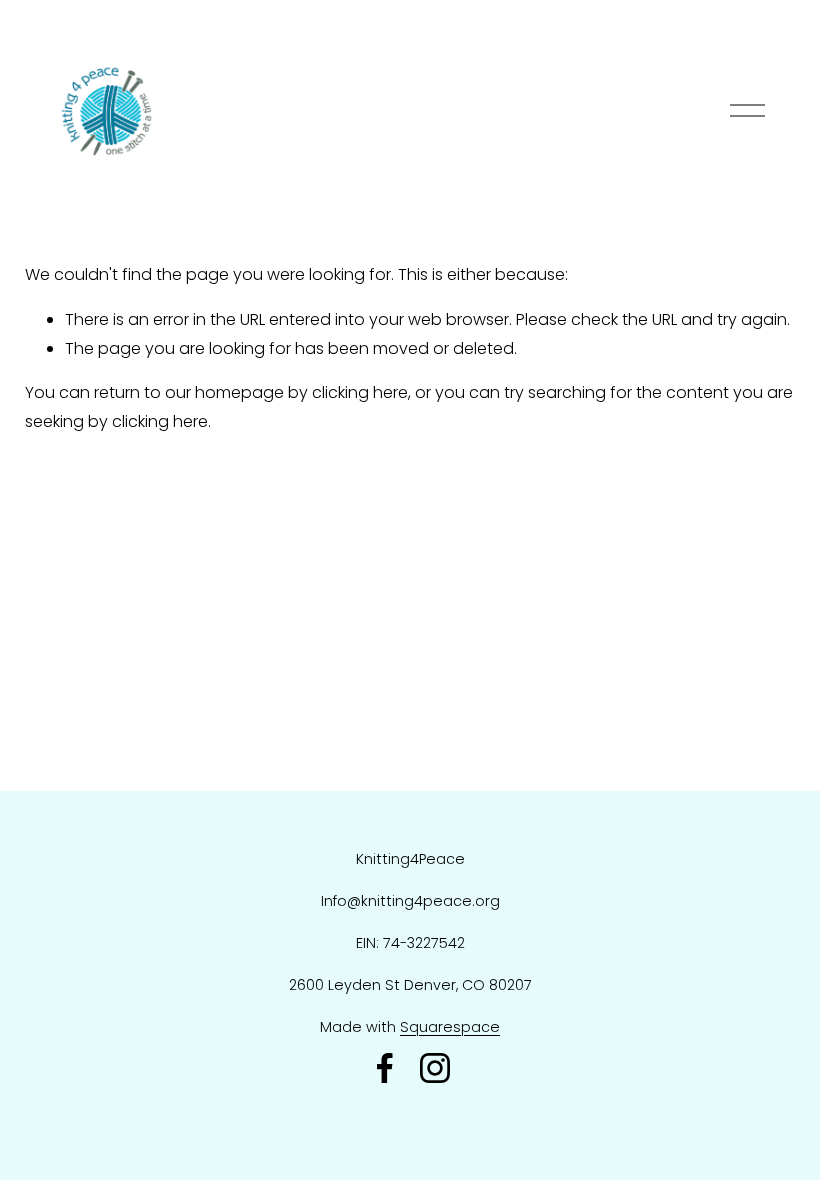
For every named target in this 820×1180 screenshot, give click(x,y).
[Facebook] (385, 1068)
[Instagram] (435, 1068)
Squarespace (450, 1027)
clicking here (360, 392)
